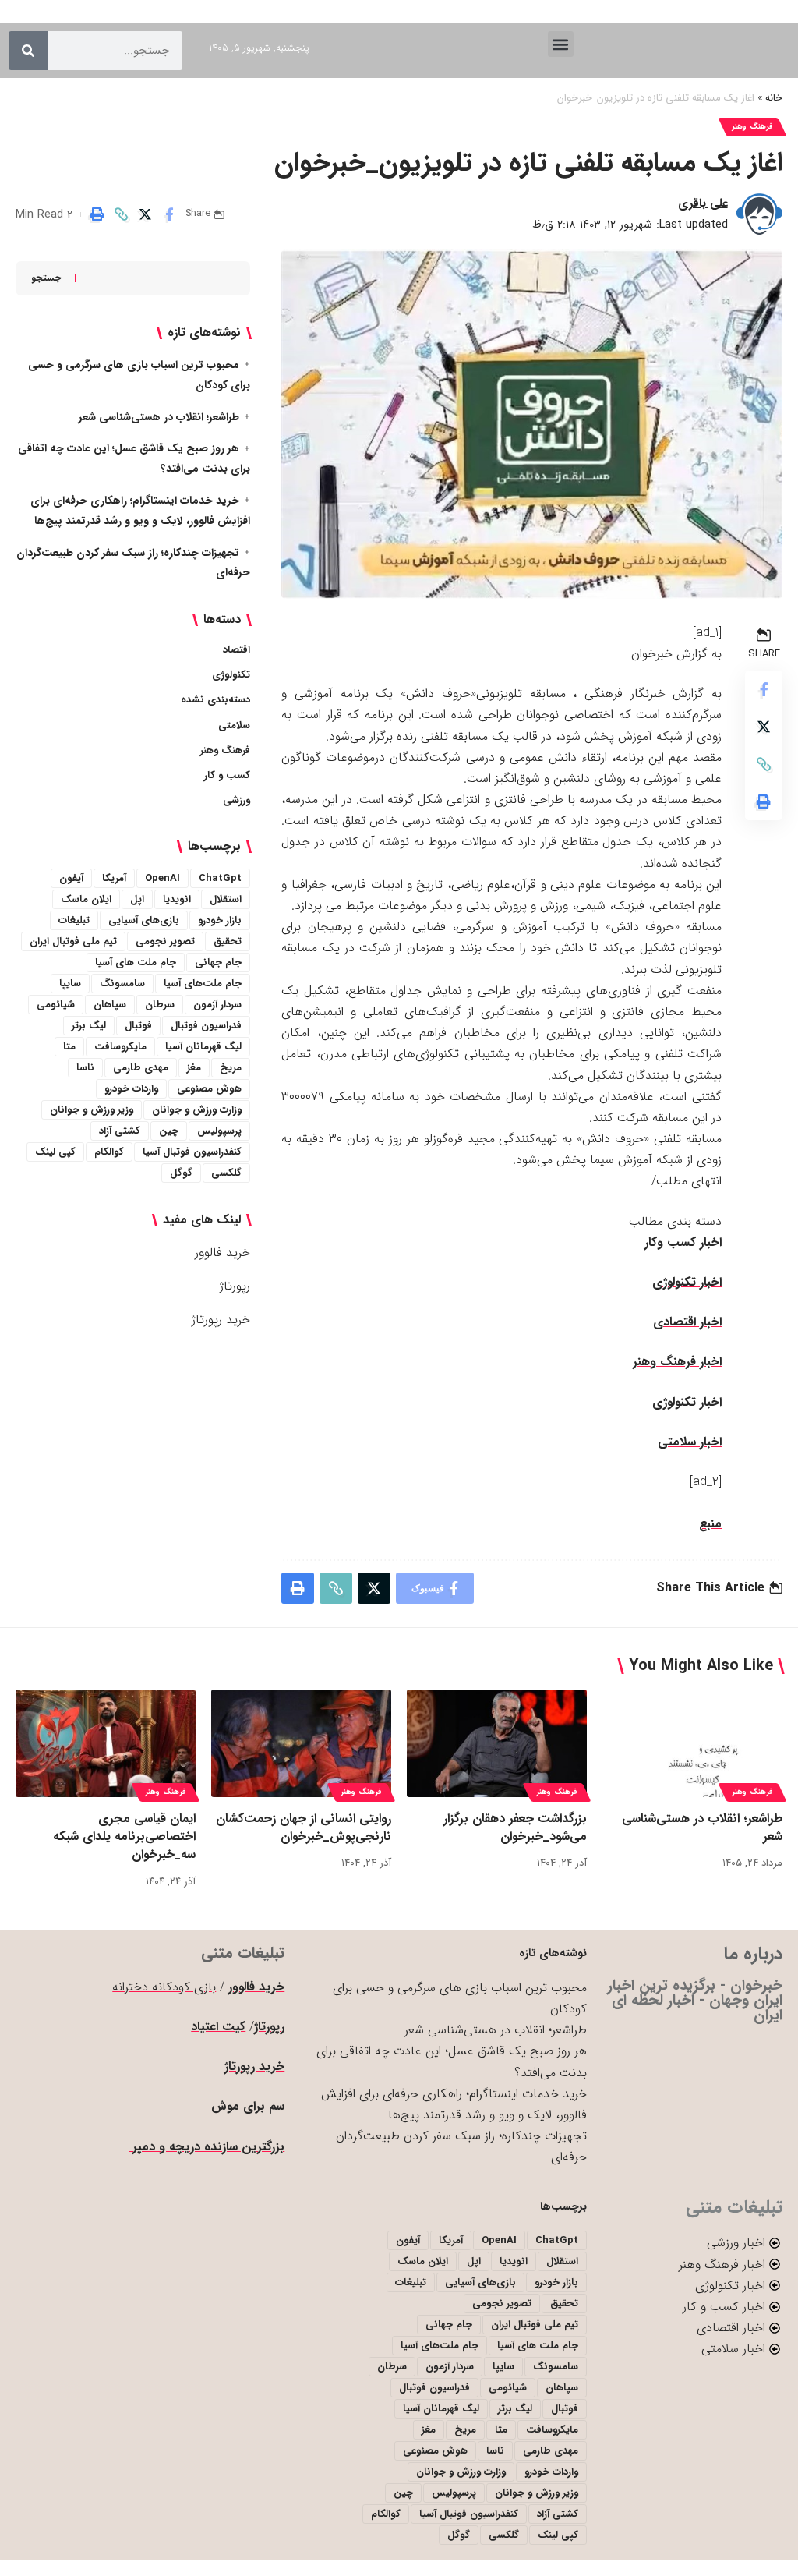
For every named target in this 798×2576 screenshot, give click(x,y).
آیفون (71, 878)
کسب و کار (227, 775)
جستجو (46, 278)
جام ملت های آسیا (136, 962)
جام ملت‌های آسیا (203, 984)
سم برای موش (248, 2106)
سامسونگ (122, 984)
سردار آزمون (217, 1005)
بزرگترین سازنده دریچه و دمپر (207, 2147)
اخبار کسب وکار (683, 1242)
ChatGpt (220, 878)
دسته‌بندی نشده (215, 700)
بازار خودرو (220, 920)
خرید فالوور (222, 1253)
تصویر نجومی (165, 941)
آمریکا (114, 878)
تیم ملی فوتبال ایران (73, 941)
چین (169, 1131)
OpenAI (162, 878)
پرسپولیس (219, 1131)
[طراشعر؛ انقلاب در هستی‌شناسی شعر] (692, 1744)
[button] (561, 44)
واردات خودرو (131, 1089)
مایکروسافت (120, 1047)
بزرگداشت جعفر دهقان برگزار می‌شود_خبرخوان (515, 1828)
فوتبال (138, 1026)
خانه (774, 98)
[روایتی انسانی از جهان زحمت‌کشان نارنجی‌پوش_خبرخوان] (301, 1744)
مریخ (231, 1068)
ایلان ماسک (86, 899)
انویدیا (177, 899)
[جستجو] (28, 51)
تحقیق (228, 941)
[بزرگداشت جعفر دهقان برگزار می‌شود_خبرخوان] (497, 1744)
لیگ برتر (89, 1026)
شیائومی (56, 1005)
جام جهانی (218, 962)
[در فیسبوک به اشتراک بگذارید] (169, 214)
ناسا (85, 1068)
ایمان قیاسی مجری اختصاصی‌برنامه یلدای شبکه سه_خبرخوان (124, 1836)
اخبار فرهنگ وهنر (677, 1362)
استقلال (226, 899)
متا (69, 1047)
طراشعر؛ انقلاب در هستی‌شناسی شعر (159, 417)
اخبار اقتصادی (687, 1322)
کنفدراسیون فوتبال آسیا (192, 1152)
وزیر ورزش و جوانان (92, 1110)
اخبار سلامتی (690, 1442)
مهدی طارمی (141, 1068)
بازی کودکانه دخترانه (164, 1987)
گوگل (181, 1173)
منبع (710, 1524)
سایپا (70, 984)
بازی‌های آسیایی (144, 920)
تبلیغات (74, 920)
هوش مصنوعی (209, 1089)
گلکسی (226, 1173)
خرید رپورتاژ (221, 1320)
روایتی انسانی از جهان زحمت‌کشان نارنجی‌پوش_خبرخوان (304, 1828)
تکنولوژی (231, 675)
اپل (137, 899)
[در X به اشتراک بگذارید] (145, 214)
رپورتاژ (235, 1286)
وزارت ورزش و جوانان (197, 1110)
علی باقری (703, 203)
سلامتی (234, 725)
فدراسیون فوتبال (206, 1026)
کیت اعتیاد (218, 2027)
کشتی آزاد (120, 1131)
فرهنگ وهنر (752, 127)
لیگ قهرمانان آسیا (203, 1047)
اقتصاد (237, 650)
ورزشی (237, 800)
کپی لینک (55, 1152)
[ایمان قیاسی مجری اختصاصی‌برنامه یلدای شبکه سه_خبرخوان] (106, 1744)
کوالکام (109, 1152)
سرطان (160, 1005)
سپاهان (110, 1005)
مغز (194, 1068)
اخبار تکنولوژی (687, 1282)
